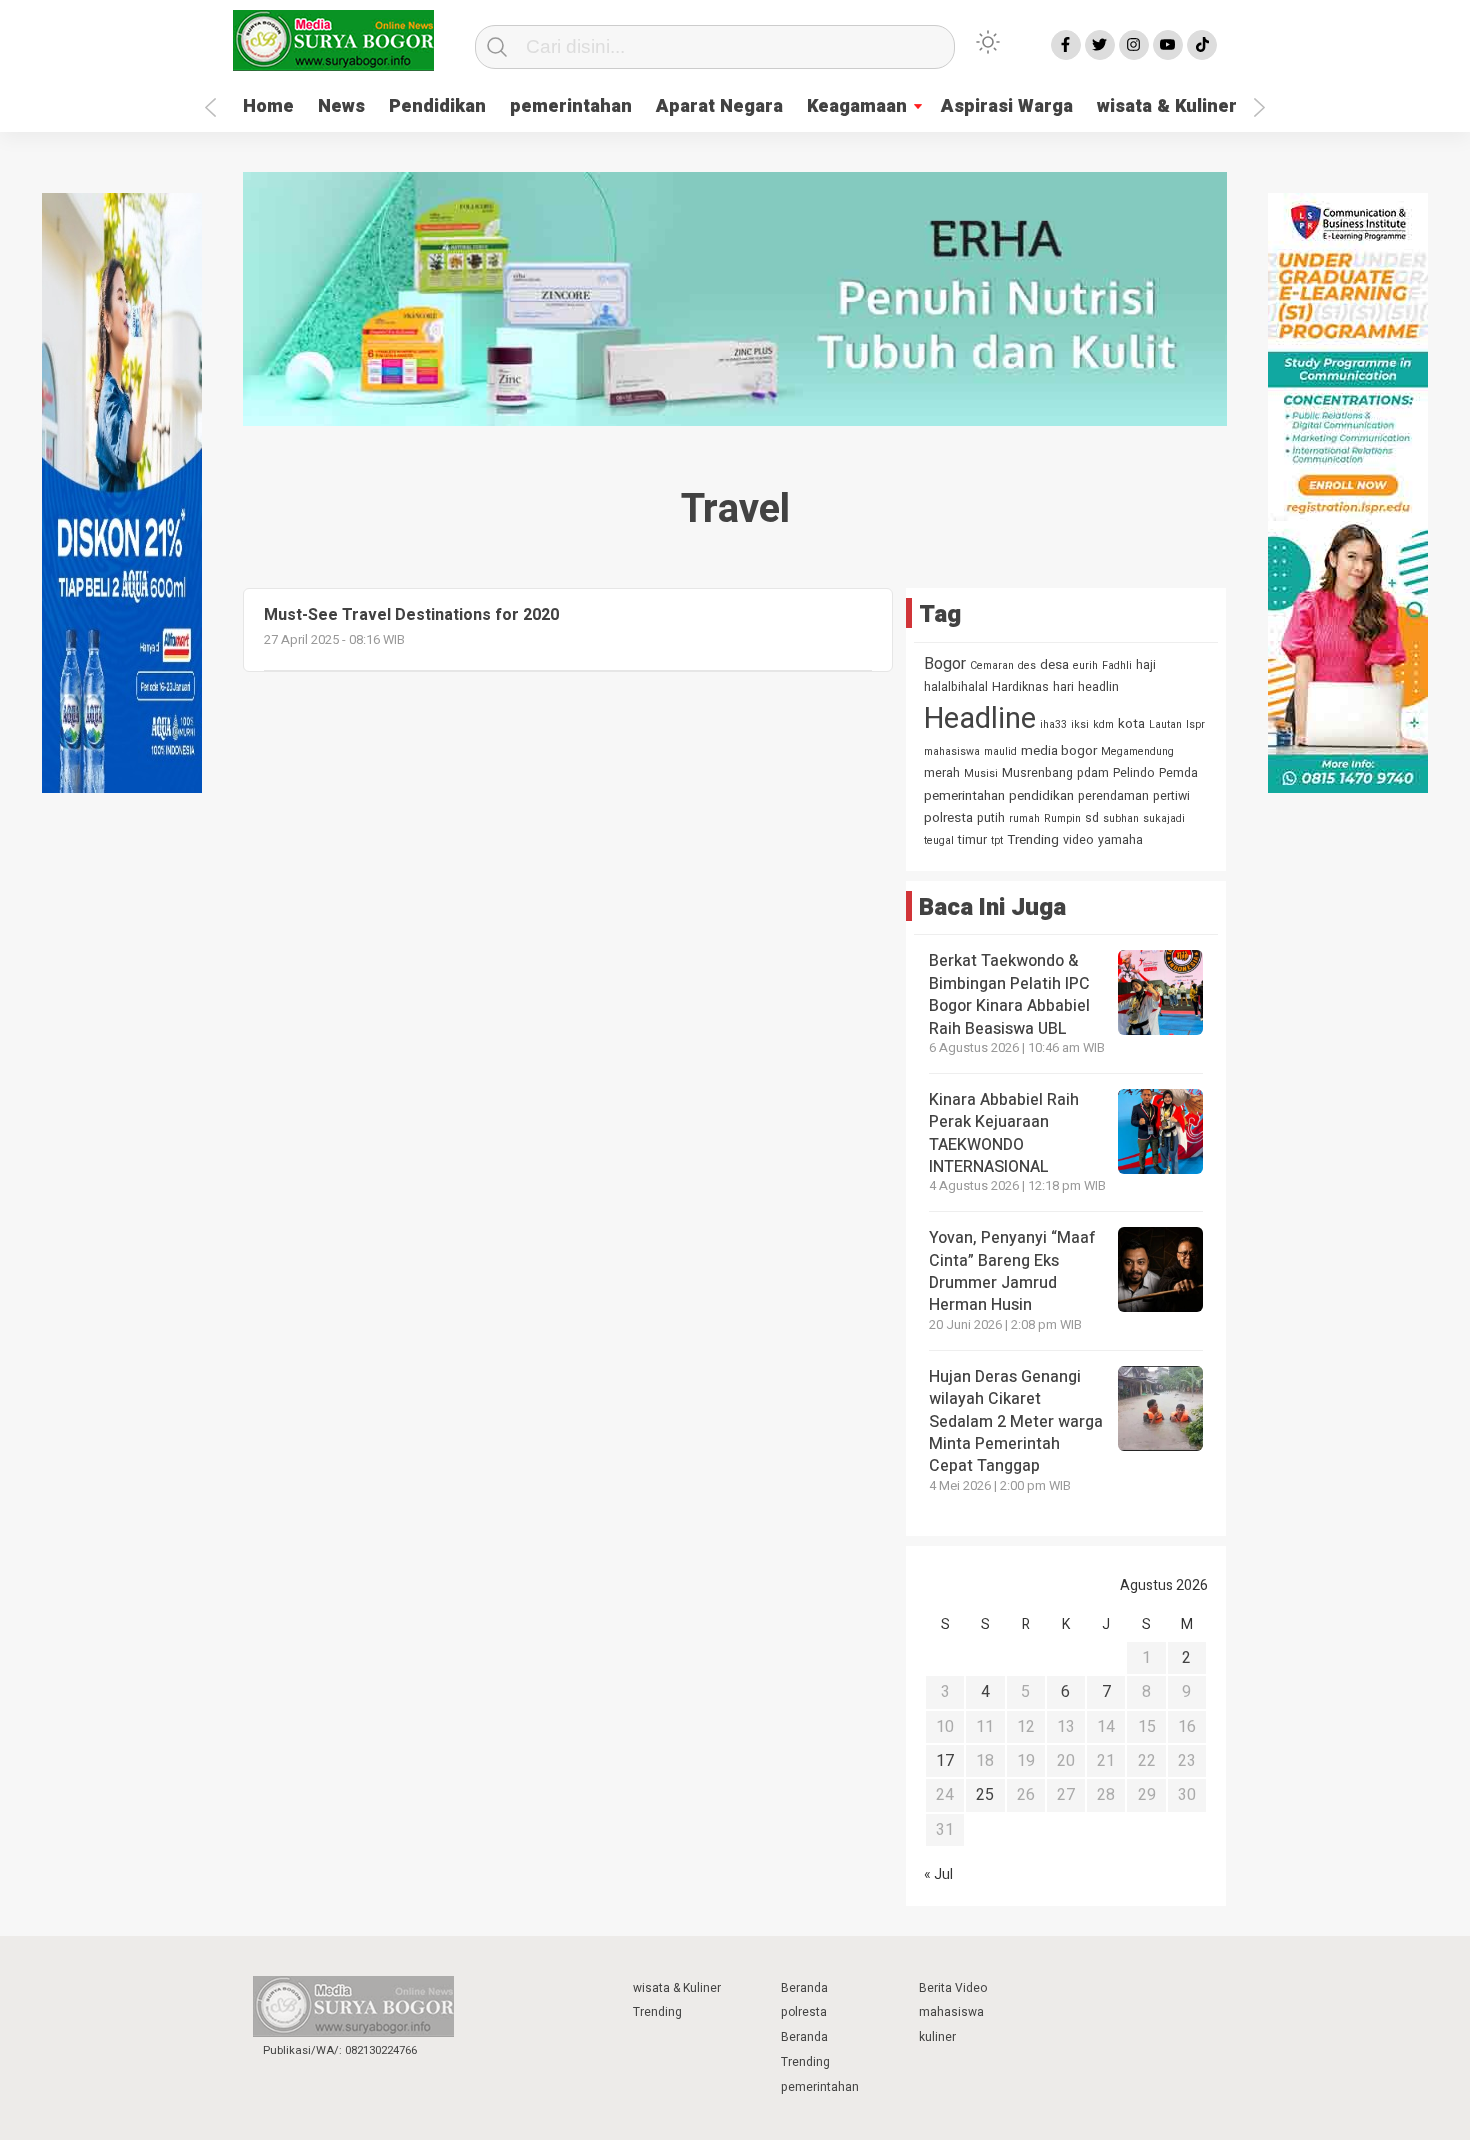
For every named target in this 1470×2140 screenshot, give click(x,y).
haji (1146, 665)
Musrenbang (1037, 773)
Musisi (981, 773)
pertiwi (1171, 796)
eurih (1085, 665)
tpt (997, 840)
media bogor (1059, 751)
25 (985, 1795)
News (341, 106)
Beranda (804, 1988)
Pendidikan (437, 106)
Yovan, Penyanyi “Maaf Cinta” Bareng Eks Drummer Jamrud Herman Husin (1012, 1271)
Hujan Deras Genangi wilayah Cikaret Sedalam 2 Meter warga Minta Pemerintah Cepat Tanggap (1016, 1422)
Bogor (945, 664)
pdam (1093, 773)
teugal (939, 840)
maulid (1000, 751)
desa (1054, 665)
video (1078, 840)
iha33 (1053, 724)
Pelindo (1134, 773)
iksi (1080, 724)
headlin (1098, 687)
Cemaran (992, 665)
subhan (1121, 818)
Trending (1033, 840)
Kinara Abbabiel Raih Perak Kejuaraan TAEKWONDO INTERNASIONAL (1004, 1133)
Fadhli (1117, 665)
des (1027, 665)
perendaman (1113, 796)
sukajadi (1164, 818)
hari (1063, 687)
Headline (980, 718)
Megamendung (1137, 751)
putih (991, 818)
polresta (948, 818)
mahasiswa (952, 751)
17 (945, 1761)
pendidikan (1041, 796)
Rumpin (1062, 818)
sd (1092, 818)
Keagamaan (857, 106)
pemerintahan (571, 106)
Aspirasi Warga (1007, 106)
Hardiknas (1020, 687)
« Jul (938, 1874)
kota (1131, 724)
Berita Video (953, 1988)
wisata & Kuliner (1167, 106)
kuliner (937, 2037)
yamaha (1120, 840)
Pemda (1178, 773)
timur (972, 840)
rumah (1024, 818)
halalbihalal (956, 687)
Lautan (1165, 724)
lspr (1195, 724)
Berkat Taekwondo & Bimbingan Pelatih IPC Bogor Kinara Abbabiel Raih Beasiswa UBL (1009, 994)
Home (268, 106)
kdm (1103, 724)
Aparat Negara (719, 106)
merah (942, 773)
